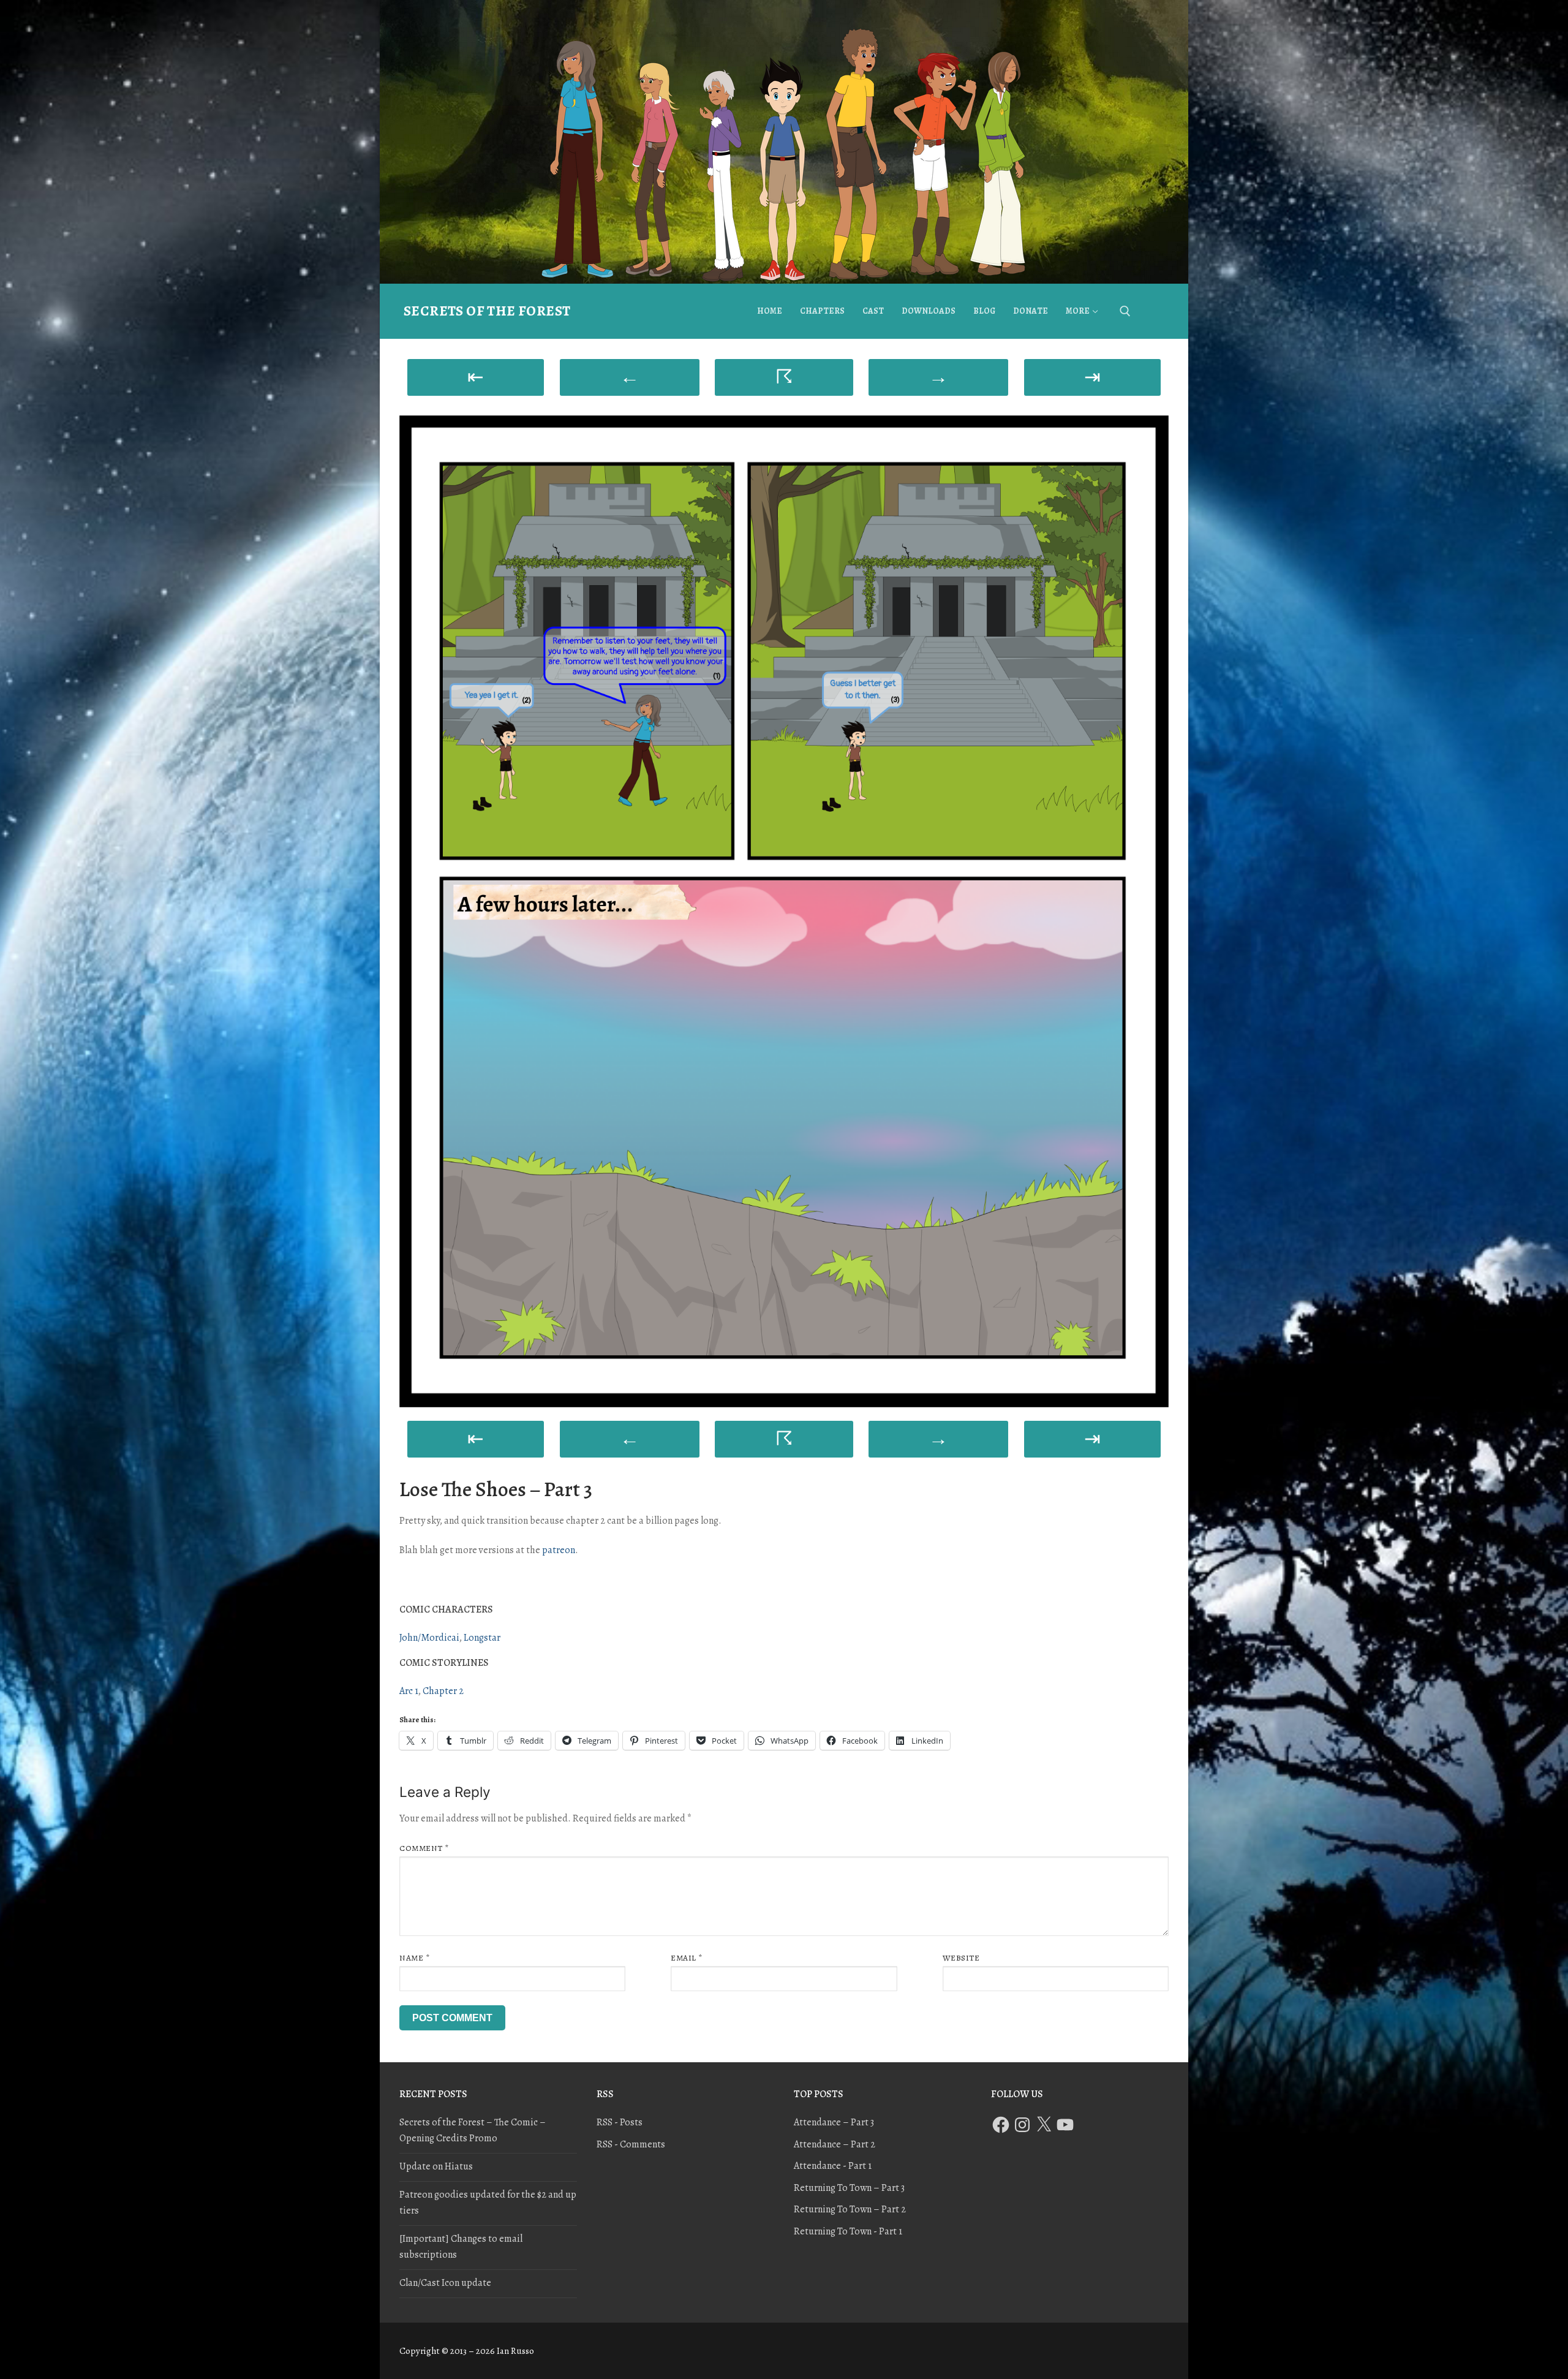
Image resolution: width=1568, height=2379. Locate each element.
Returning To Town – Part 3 (849, 2188)
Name (414, 1958)
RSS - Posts (620, 2122)
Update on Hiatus (436, 2166)
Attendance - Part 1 (833, 2166)
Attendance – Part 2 (835, 2144)
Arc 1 (409, 1691)
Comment (424, 1848)
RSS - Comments (631, 2144)
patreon (559, 1550)
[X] (1044, 2125)
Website (961, 1958)
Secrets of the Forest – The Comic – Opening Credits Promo (473, 2130)
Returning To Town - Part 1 (848, 2231)
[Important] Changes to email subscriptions (461, 2247)
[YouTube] (1065, 2125)
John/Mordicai (429, 1638)
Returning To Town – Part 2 (850, 2209)
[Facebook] (1001, 2125)
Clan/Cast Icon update (445, 2283)
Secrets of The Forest (487, 311)
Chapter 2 (443, 1691)
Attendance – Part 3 (834, 2122)
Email (687, 1958)
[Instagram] (1022, 2125)
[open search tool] (1125, 311)
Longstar (482, 1638)
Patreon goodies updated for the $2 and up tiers (488, 2203)
